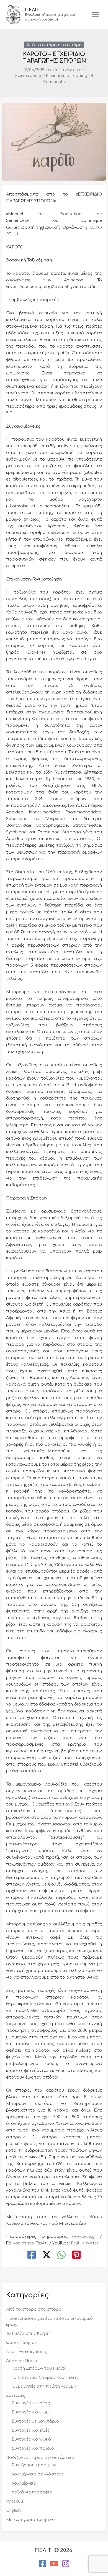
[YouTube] (54, 2564)
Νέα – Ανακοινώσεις (27, 2352)
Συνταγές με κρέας (31, 2403)
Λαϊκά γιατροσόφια (32, 2492)
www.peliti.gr (86, 2236)
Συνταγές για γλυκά (31, 2439)
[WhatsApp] (61, 2255)
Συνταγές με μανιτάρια (35, 2421)
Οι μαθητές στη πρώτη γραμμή (44, 2386)
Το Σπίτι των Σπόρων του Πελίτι (45, 2377)
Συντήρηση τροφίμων (34, 2465)
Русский (15, 2501)
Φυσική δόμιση (22, 2343)
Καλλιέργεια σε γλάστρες (38, 2474)
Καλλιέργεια (24, 2483)
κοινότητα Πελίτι (31, 2243)
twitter (92, 2243)
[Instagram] (66, 2564)
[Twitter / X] (47, 2255)
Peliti (76, 2243)
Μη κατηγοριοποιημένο (30, 2520)
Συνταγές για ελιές (31, 2430)
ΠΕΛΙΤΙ (33, 10)
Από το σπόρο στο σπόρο (54, 45)
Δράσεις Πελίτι (22, 2361)
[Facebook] (32, 2255)
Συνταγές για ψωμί (31, 2412)
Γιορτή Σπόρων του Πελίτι (39, 2368)
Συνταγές (16, 2395)
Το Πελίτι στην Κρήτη (28, 2333)
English (13, 2510)
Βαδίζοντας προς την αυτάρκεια (40, 2457)
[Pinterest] (76, 2255)
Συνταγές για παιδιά (33, 2448)
